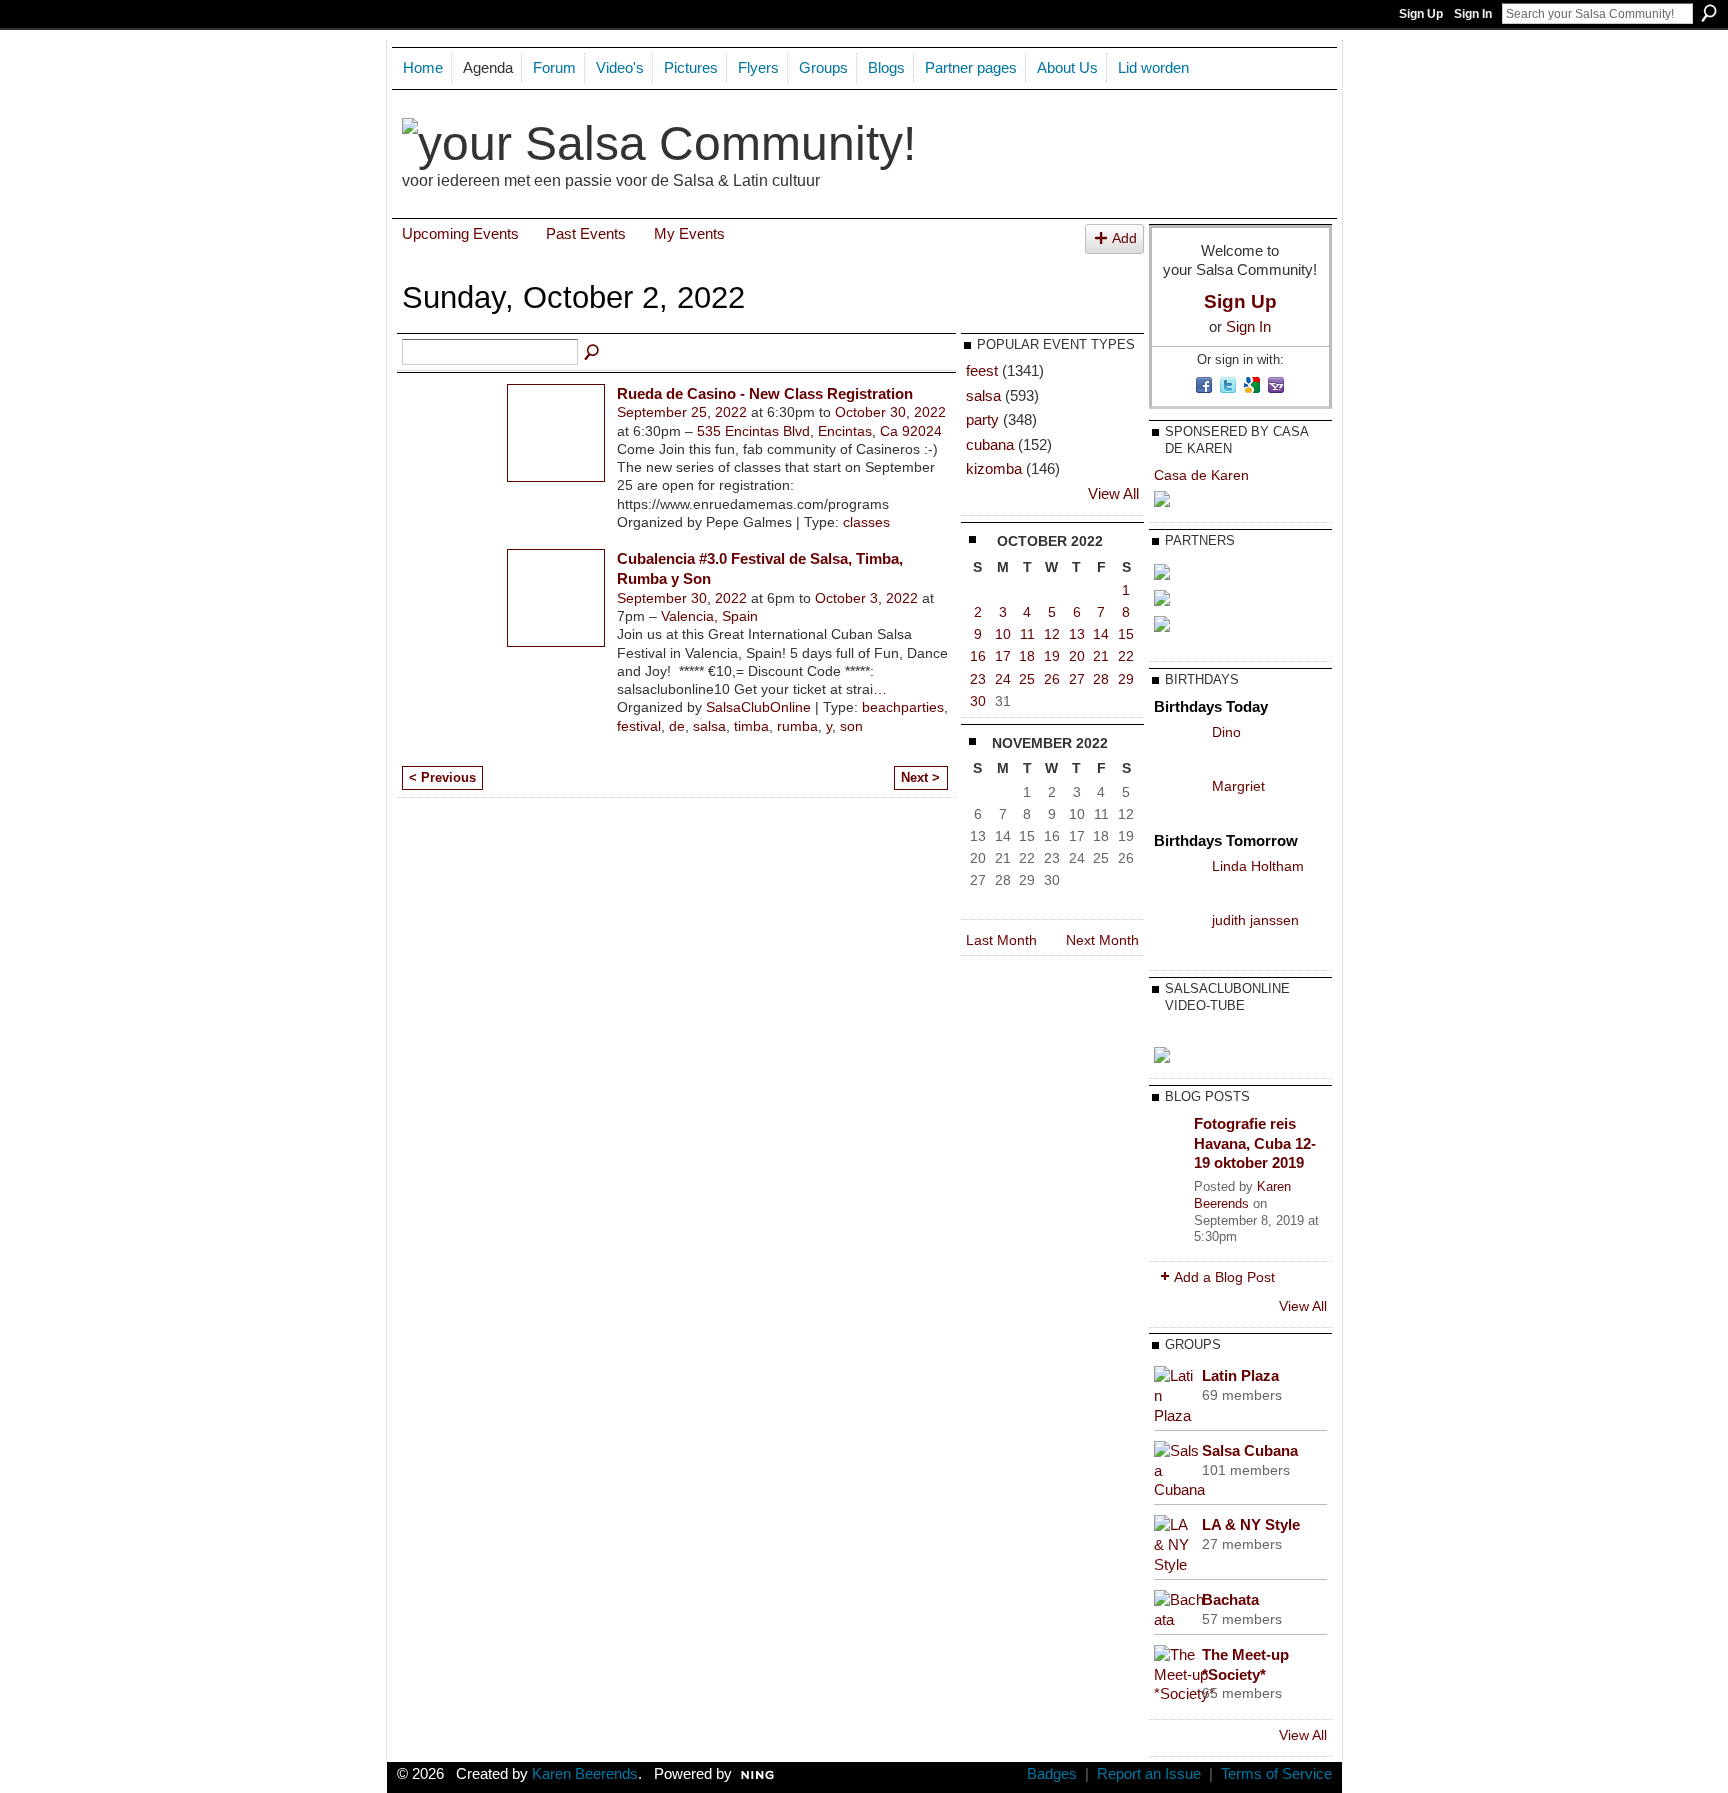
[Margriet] (1178, 801)
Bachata (1230, 1599)
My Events (689, 233)
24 (1003, 679)
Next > (920, 777)
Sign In (1473, 14)
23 (978, 679)
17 (1003, 656)
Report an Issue (1149, 1774)
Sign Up (1421, 14)
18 (1027, 656)
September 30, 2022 (682, 598)
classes (866, 522)
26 (1052, 679)
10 (1003, 634)
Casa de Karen (1201, 475)
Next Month (1102, 940)
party (982, 419)
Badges (1052, 1774)
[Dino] (1178, 747)
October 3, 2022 (866, 598)
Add (1124, 238)
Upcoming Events (460, 233)
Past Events (586, 233)
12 (1052, 634)
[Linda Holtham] (1178, 881)
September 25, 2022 (682, 412)
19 (1052, 656)
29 (1126, 679)
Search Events (593, 353)
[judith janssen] (1178, 935)
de (677, 726)
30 (978, 701)
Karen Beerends (1242, 1195)
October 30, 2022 (890, 412)
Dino (1226, 732)
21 (1101, 656)
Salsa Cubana (1250, 1450)
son (851, 726)
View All (1113, 494)
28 (1101, 679)
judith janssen (1255, 920)
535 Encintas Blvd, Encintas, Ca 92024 (819, 431)
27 (1077, 679)
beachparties (903, 707)
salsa (709, 726)
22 (1126, 656)
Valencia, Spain (709, 616)
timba (751, 726)
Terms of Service (1276, 1774)
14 (1101, 634)
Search (1709, 13)
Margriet (1238, 786)
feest (982, 370)
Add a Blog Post (1224, 1277)
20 (1077, 656)
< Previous (442, 777)
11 (1027, 634)
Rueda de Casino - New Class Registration (765, 393)
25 (1027, 679)
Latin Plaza (1240, 1375)
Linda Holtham (1258, 866)
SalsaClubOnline (758, 707)
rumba (797, 726)
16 (978, 656)
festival (639, 726)
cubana (990, 444)
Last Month (1001, 940)
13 (1077, 634)
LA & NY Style (1251, 1524)
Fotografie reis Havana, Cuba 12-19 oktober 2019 (1255, 1143)
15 (1126, 634)
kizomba (994, 468)
